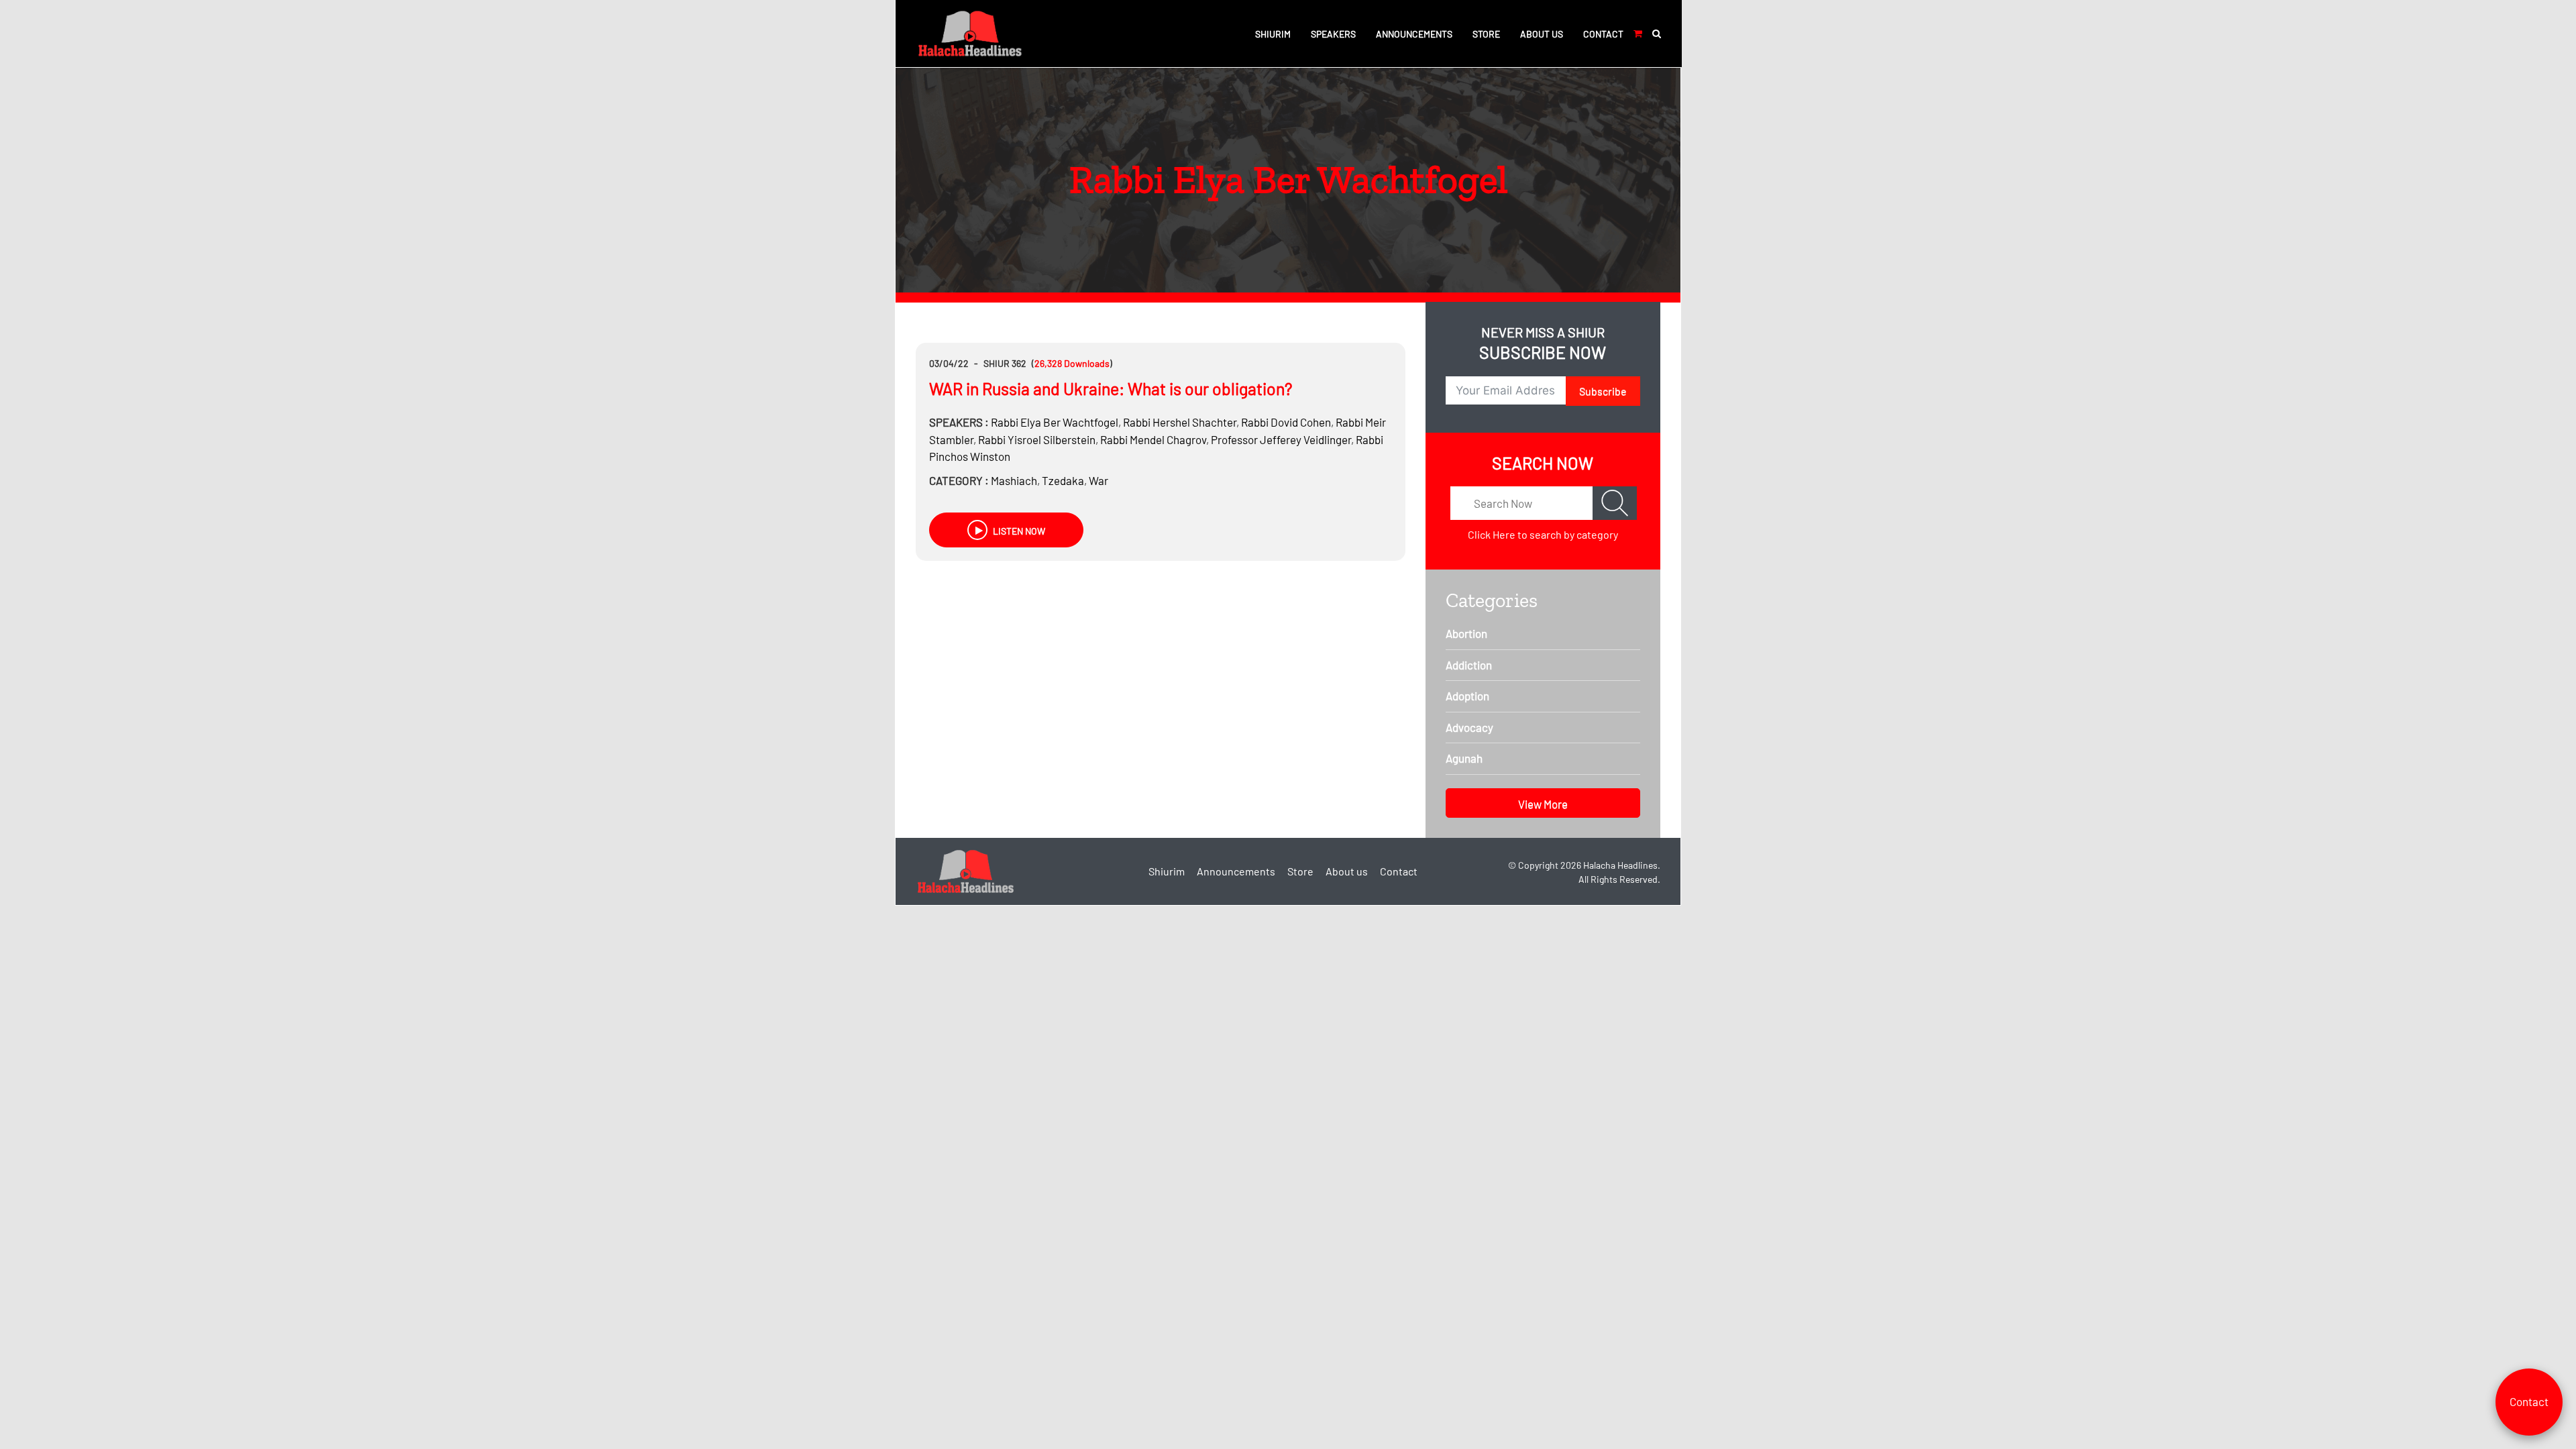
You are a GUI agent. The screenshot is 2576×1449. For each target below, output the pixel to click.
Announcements (1414, 34)
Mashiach (1014, 480)
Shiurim (1273, 34)
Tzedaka (1063, 480)
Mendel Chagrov (1153, 439)
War (1098, 480)
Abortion (1466, 633)
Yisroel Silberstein (1037, 439)
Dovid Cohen (1286, 422)
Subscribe (1603, 391)
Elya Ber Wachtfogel (1055, 422)
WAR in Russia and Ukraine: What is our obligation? (1111, 388)
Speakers (1333, 34)
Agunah (1464, 758)
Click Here (1492, 534)
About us (1542, 34)
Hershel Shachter (1180, 422)
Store (1486, 34)
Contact (1603, 34)
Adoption (1467, 696)
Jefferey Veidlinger (1281, 439)
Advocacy (1469, 727)
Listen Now (1018, 531)
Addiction (1469, 665)
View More (1543, 804)
